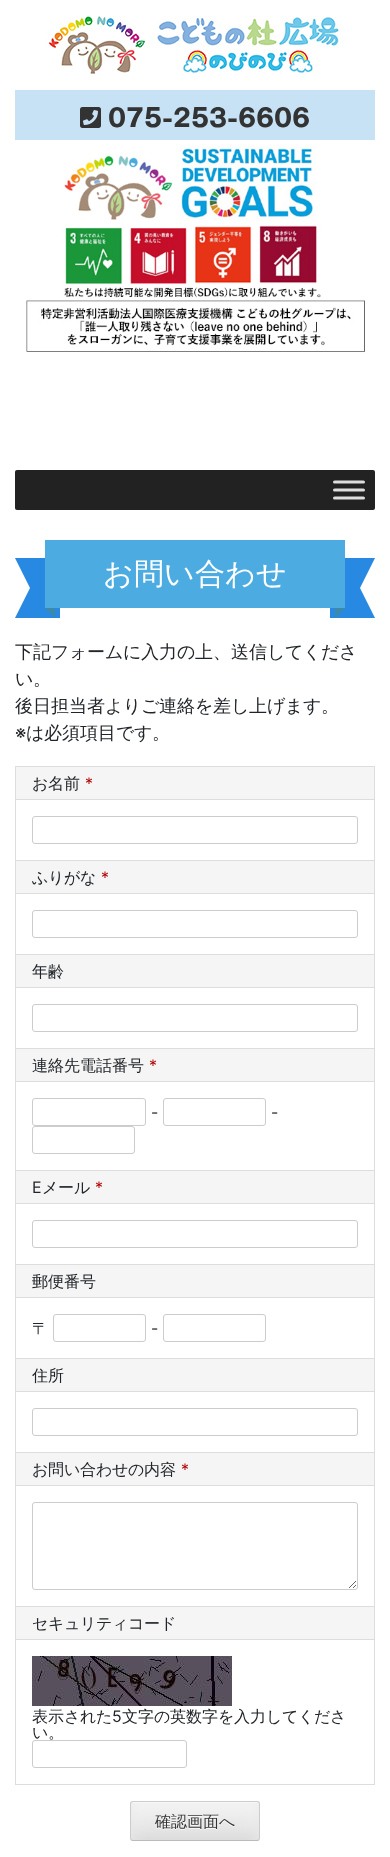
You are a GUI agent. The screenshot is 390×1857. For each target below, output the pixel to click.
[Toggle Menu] (349, 489)
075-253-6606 (209, 115)
